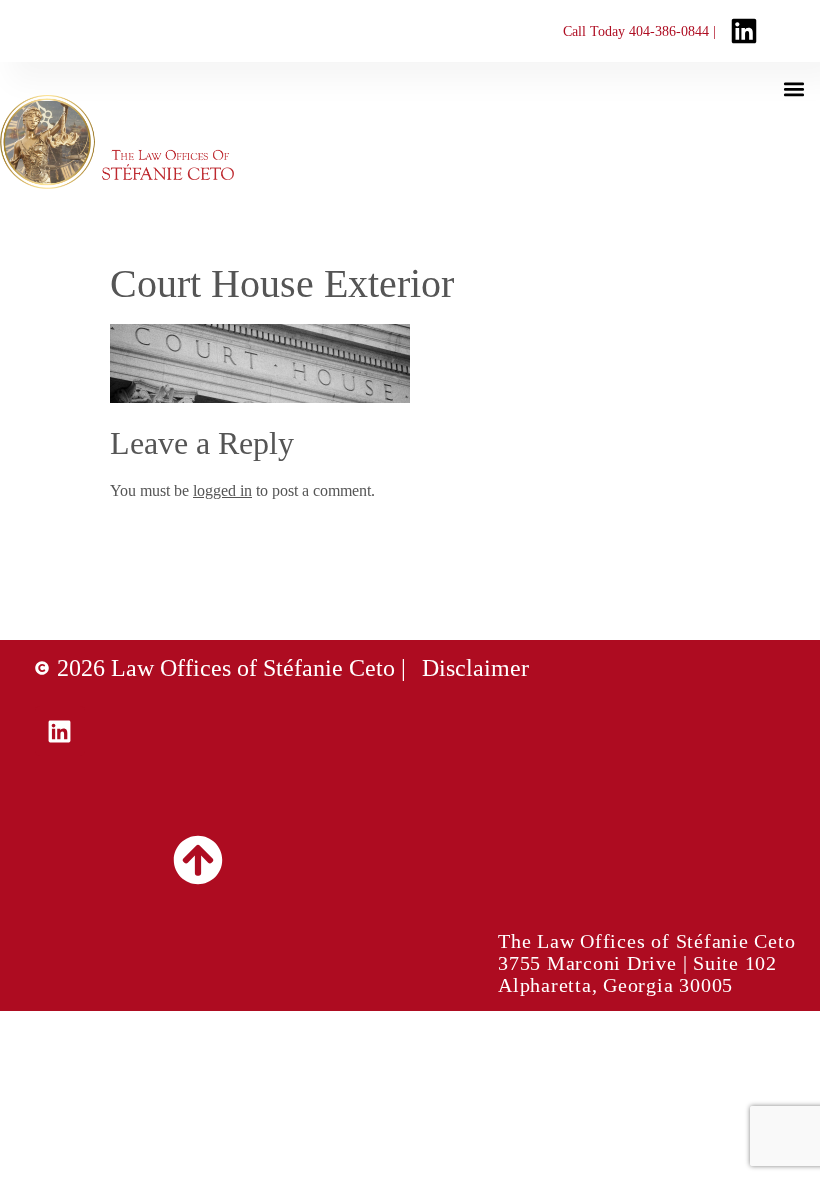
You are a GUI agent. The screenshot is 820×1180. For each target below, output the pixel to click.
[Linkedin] (60, 731)
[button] (793, 88)
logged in (222, 490)
